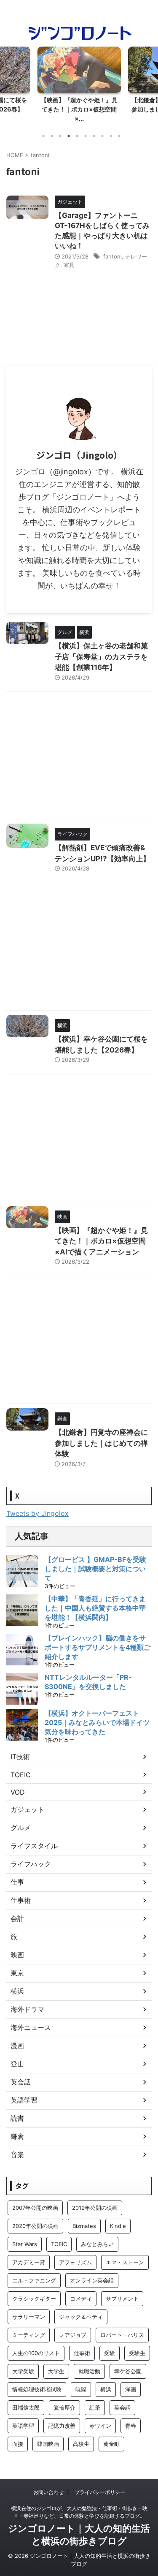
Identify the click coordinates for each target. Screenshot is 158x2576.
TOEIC (21, 1775)
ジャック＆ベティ (81, 2317)
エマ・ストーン (125, 2262)
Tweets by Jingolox (37, 1513)
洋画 (131, 2389)
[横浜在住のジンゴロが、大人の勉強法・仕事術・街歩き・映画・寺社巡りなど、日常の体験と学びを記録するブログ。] (79, 37)
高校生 (81, 2444)
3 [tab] (60, 136)
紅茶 (95, 2407)
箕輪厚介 (64, 2407)
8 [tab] (102, 136)
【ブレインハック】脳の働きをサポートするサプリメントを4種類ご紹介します (98, 1647)
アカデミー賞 (29, 2262)
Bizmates (84, 2226)
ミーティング (29, 2335)
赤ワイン (100, 2426)
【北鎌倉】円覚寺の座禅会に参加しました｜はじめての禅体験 (101, 1443)
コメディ (81, 2299)
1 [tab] (43, 136)
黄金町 (111, 2444)
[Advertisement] (79, 758)
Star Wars (25, 2244)
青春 (131, 2426)
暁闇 (81, 2389)
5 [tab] (77, 136)
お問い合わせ (48, 2492)
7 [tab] (94, 136)
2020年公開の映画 (35, 2226)
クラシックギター (34, 2299)
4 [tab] (69, 136)
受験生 (137, 2353)
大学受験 (23, 2371)
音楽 (17, 2154)
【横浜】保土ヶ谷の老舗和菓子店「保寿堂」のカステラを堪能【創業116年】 (101, 657)
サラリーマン (29, 2317)
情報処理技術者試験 (37, 2389)
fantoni (112, 256)
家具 (69, 265)
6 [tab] (86, 136)
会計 (17, 1918)
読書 (17, 2118)
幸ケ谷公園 (128, 2371)
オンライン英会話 (92, 2280)
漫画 (17, 2046)
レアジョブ (73, 2335)
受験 (110, 2353)
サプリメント (122, 2299)
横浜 (17, 1991)
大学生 (56, 2371)
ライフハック (31, 1864)
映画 (17, 1955)
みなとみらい (97, 2244)
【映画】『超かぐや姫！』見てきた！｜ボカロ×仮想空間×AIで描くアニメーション (101, 1241)
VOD (18, 1792)
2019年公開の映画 (95, 2208)
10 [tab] (119, 136)
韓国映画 (48, 2444)
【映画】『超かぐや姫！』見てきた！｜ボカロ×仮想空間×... (79, 109)
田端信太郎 (26, 2407)
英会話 (21, 2082)
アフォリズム (75, 2262)
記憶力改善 (62, 2426)
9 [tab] (111, 136)
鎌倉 (17, 2136)
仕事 (17, 1882)
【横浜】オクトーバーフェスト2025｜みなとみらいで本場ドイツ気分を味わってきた (97, 1722)
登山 (17, 2064)
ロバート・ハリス (122, 2335)
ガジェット (27, 1809)
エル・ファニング (34, 2280)
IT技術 (20, 1757)
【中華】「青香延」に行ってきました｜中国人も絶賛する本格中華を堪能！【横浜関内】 (95, 1608)
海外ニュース (31, 2027)
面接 (18, 2444)
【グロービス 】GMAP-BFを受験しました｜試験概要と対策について (95, 1569)
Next (150, 83)
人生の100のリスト (36, 2353)
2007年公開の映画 (35, 2208)
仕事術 (21, 1900)
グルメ (21, 1828)
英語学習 (24, 2100)
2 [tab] (52, 136)
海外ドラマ (27, 2009)
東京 (17, 1973)
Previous (8, 83)
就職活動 (89, 2371)
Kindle (118, 2226)
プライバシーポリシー (100, 2492)
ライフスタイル (34, 1846)
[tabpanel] (79, 87)
